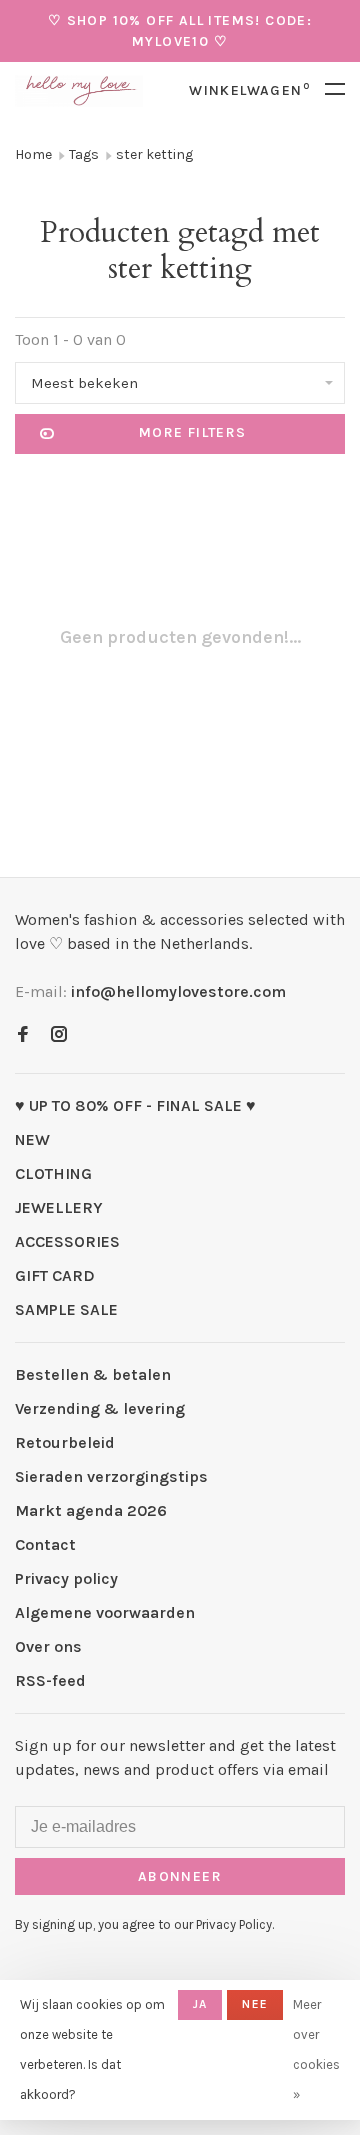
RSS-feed (50, 1680)
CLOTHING (53, 1173)
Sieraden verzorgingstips (111, 1476)
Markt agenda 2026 (91, 1510)
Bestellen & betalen (93, 1374)
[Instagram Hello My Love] (59, 1035)
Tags (84, 154)
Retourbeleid (65, 1442)
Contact (45, 1544)
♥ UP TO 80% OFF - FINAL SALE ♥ (135, 1105)
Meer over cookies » (316, 2049)
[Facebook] (23, 1035)
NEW (32, 1139)
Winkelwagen (249, 90)
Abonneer (180, 1876)
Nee (255, 2004)
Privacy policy (66, 1578)
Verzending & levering (100, 1408)
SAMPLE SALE (66, 1309)
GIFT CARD (55, 1275)
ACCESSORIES (67, 1241)
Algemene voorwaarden (105, 1612)
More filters (193, 432)
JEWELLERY (59, 1207)
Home (33, 154)
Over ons (48, 1646)
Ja (200, 2004)
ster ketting (154, 154)
